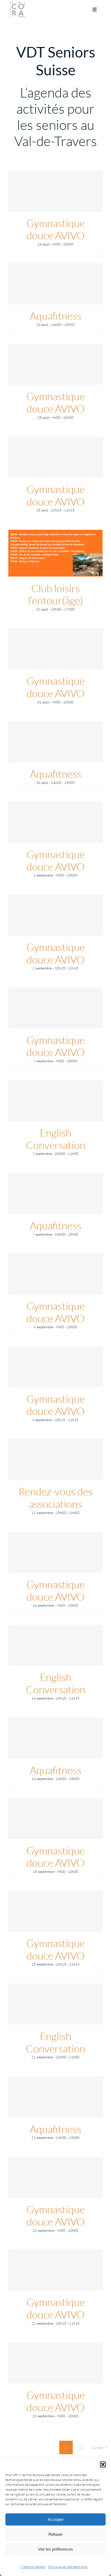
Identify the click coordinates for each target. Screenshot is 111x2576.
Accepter (56, 2519)
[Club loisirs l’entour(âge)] (55, 553)
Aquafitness (55, 316)
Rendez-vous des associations (55, 1498)
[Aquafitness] (55, 284)
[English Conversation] (55, 1101)
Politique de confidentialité (68, 2567)
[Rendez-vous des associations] (55, 1459)
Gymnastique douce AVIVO (55, 229)
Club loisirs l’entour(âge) (55, 594)
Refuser (55, 2534)
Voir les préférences (55, 2549)
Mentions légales (33, 2567)
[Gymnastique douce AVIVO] (55, 191)
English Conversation (56, 1139)
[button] (103, 2464)
